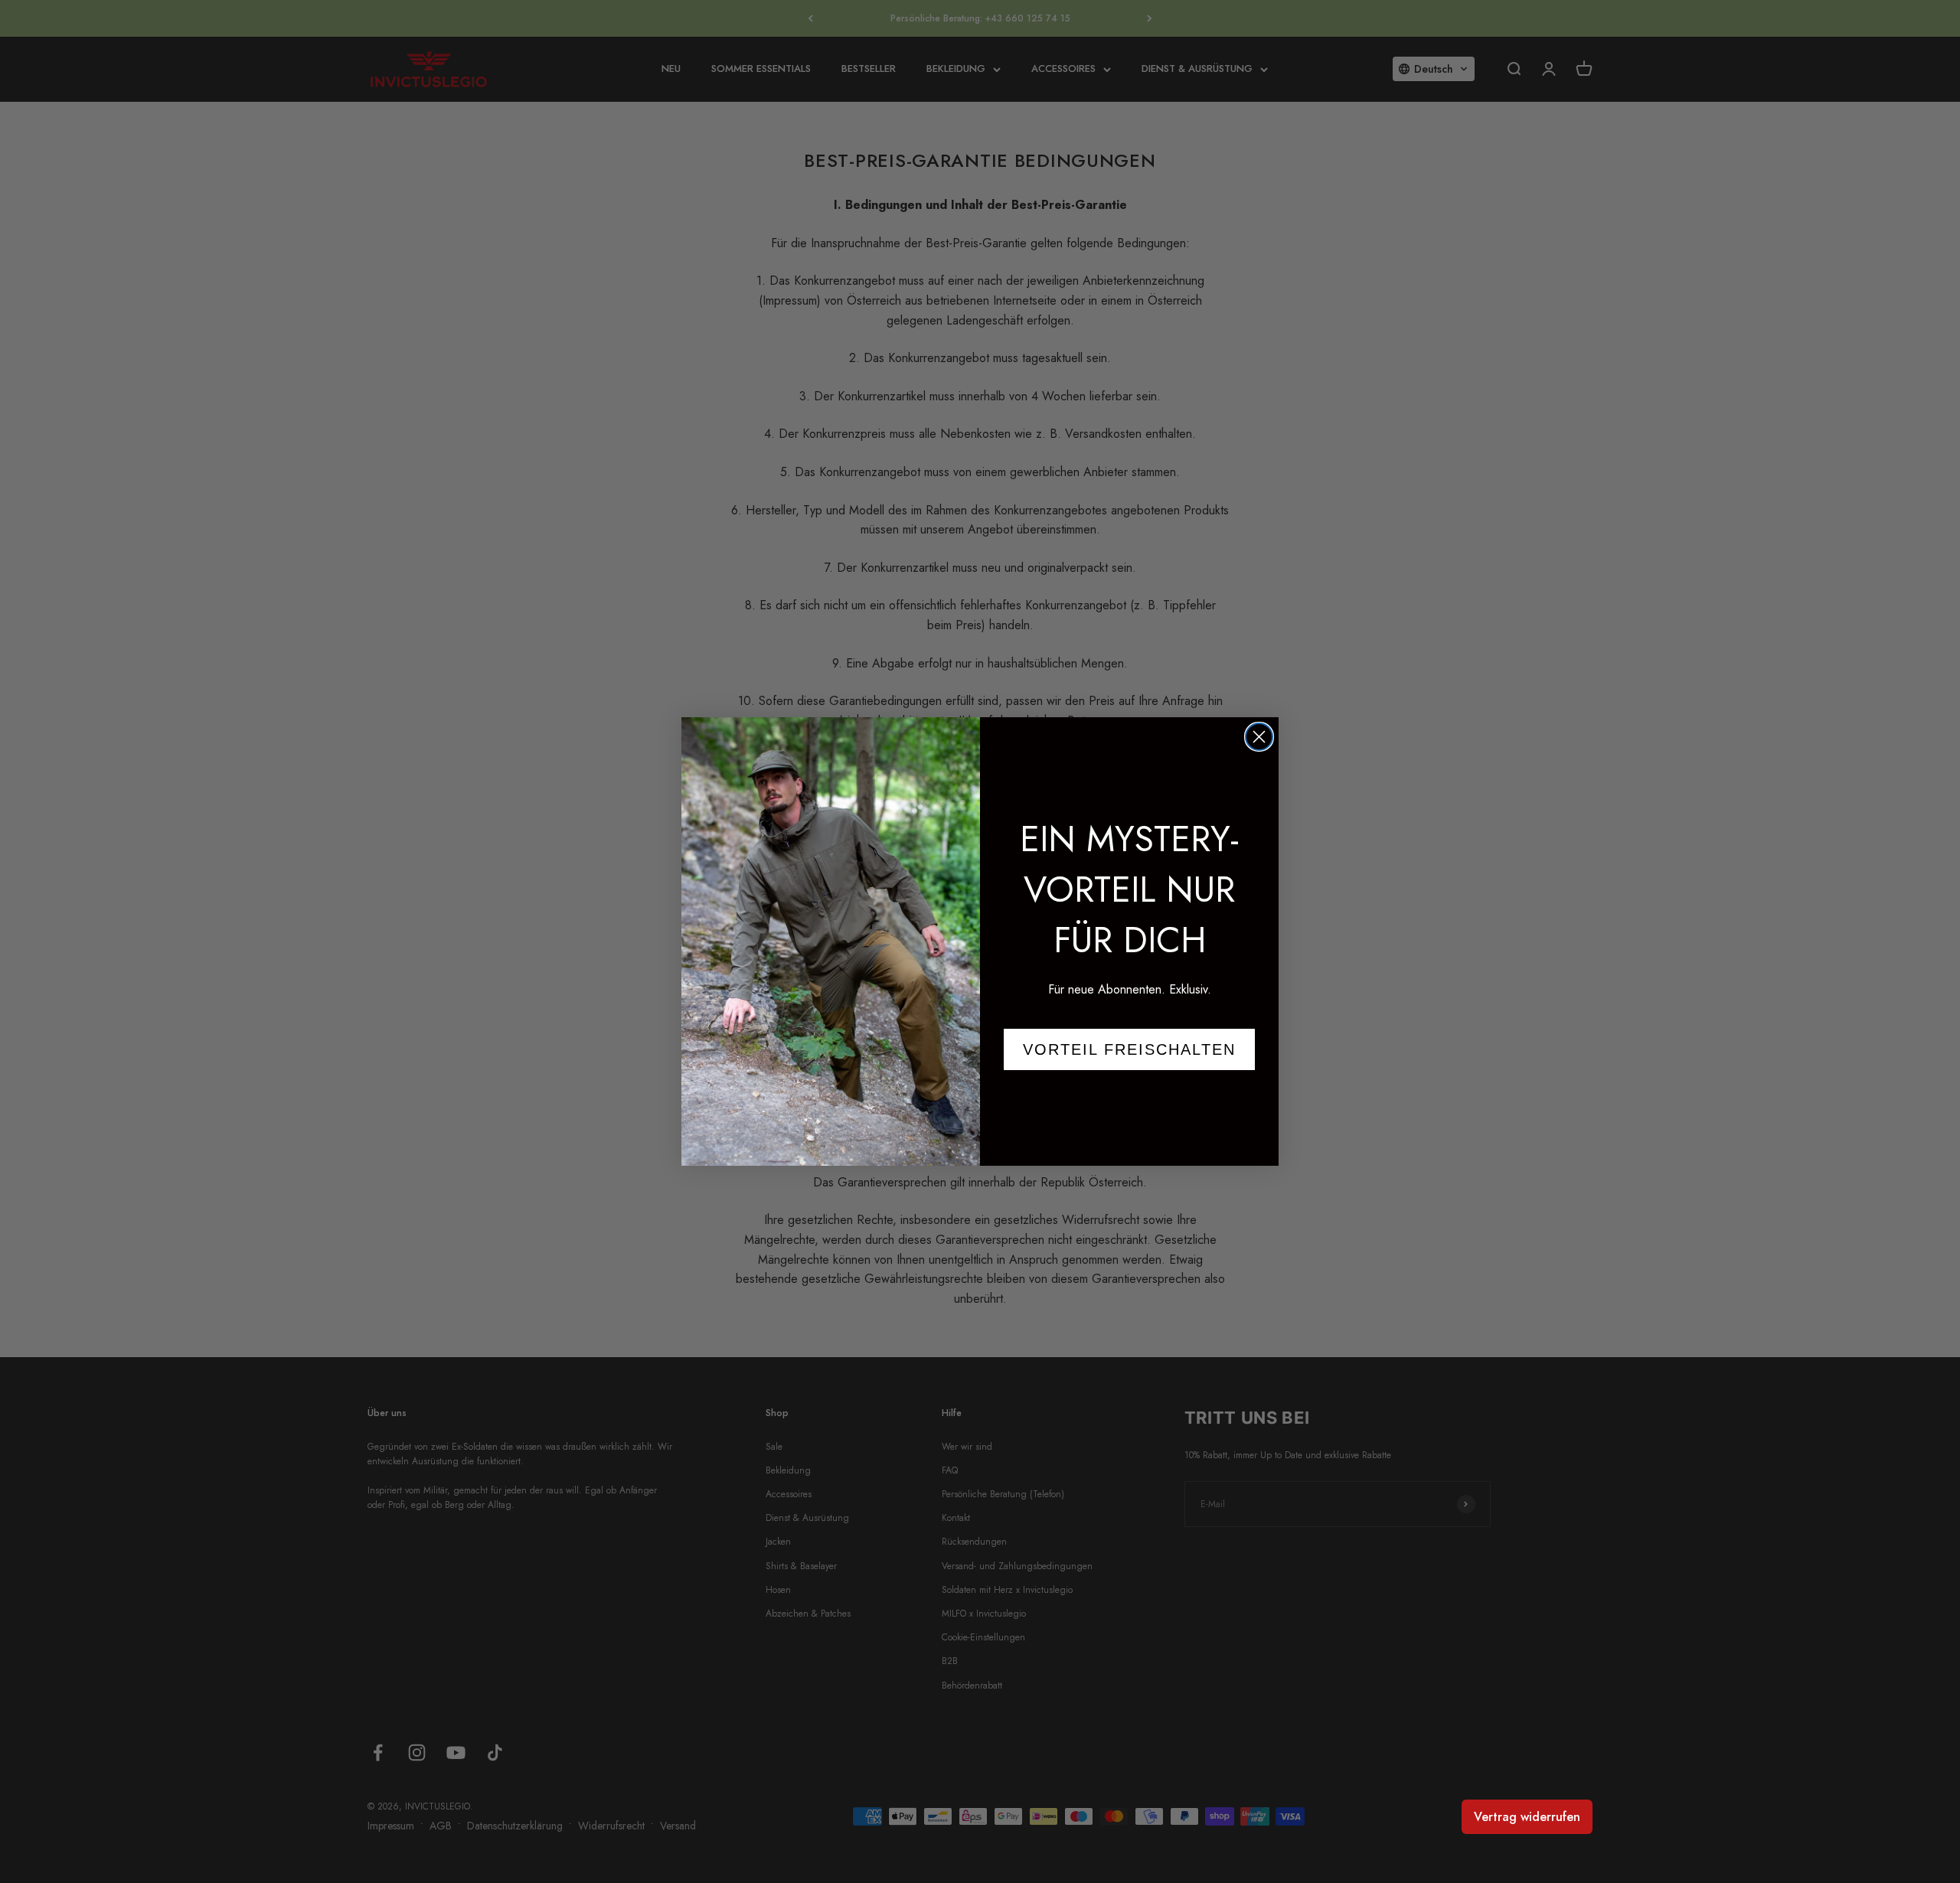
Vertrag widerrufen (1527, 1817)
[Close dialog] (1259, 737)
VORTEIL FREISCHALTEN (1129, 1049)
